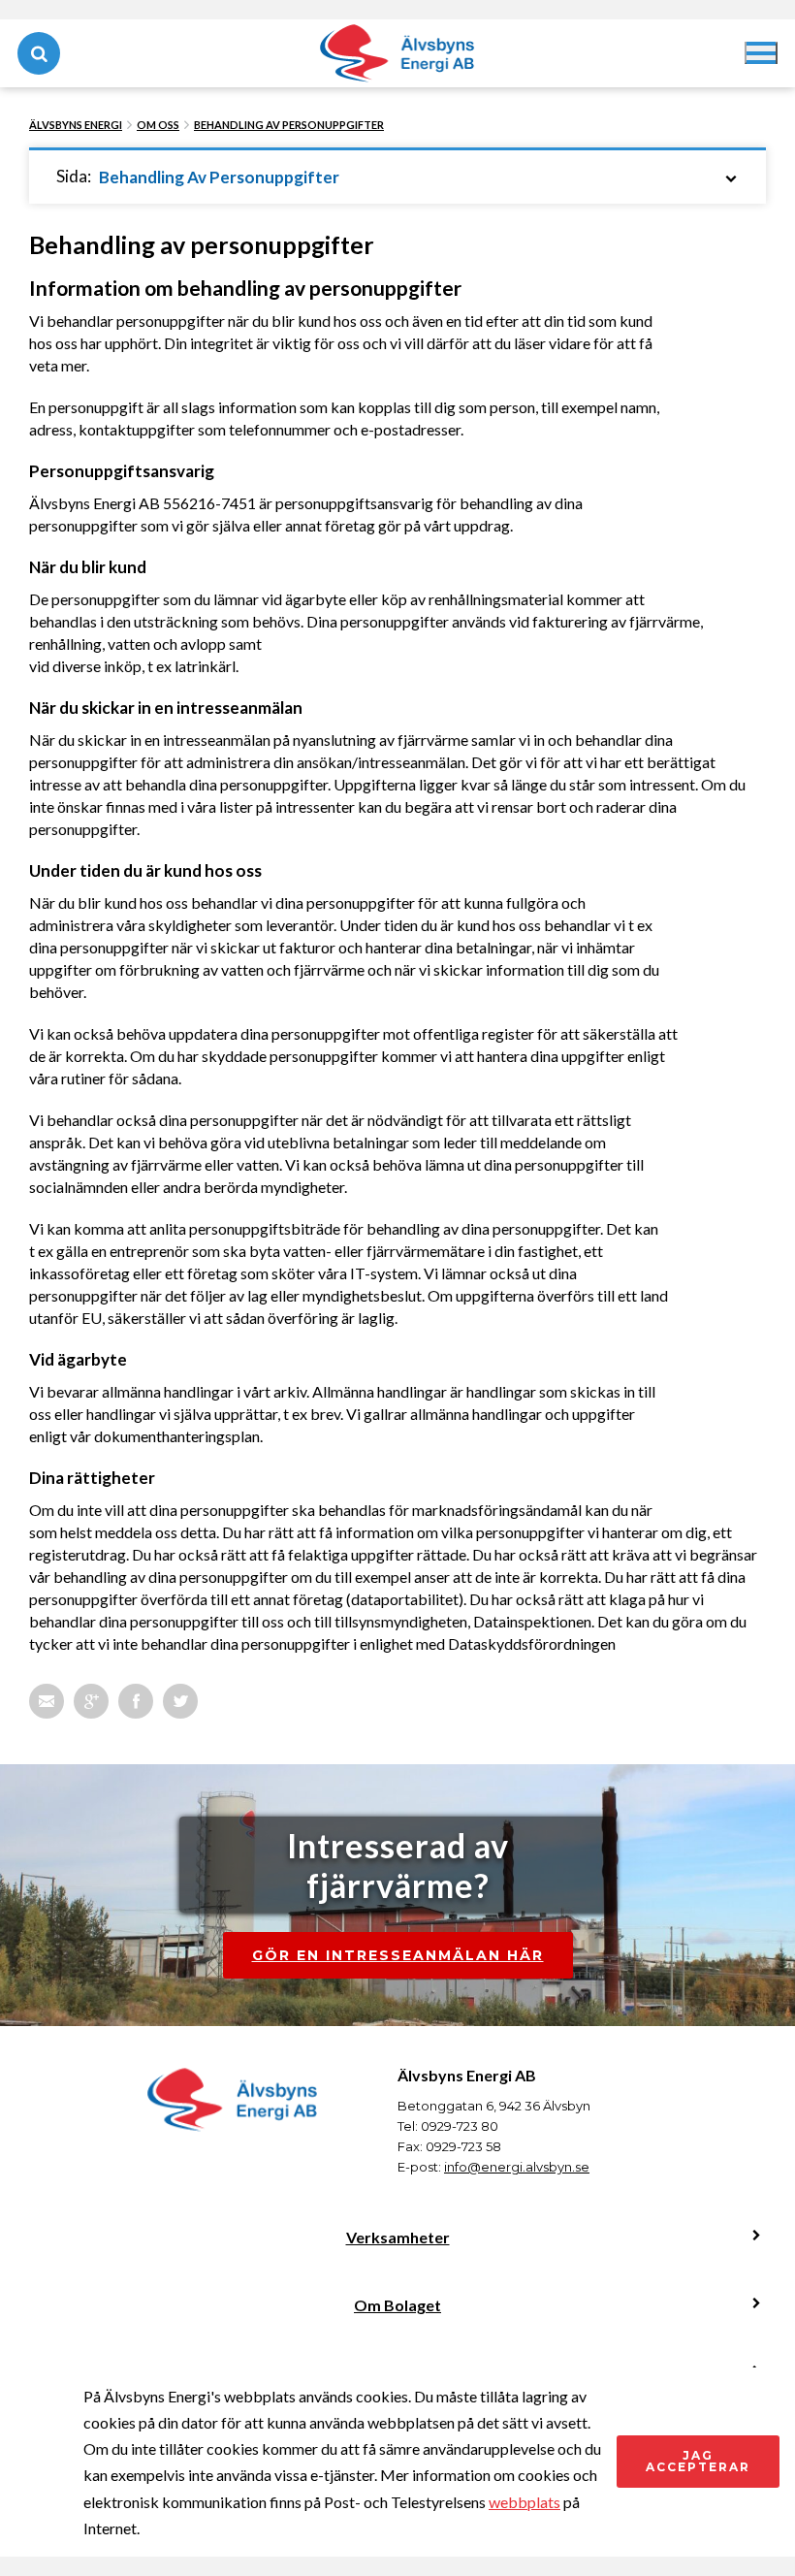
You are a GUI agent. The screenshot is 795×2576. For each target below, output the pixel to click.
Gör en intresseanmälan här (398, 1955)
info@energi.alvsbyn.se (517, 2167)
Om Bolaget (397, 2305)
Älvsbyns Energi (76, 125)
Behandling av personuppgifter (289, 125)
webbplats (525, 2502)
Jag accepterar (698, 2461)
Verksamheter (398, 2237)
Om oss (158, 125)
